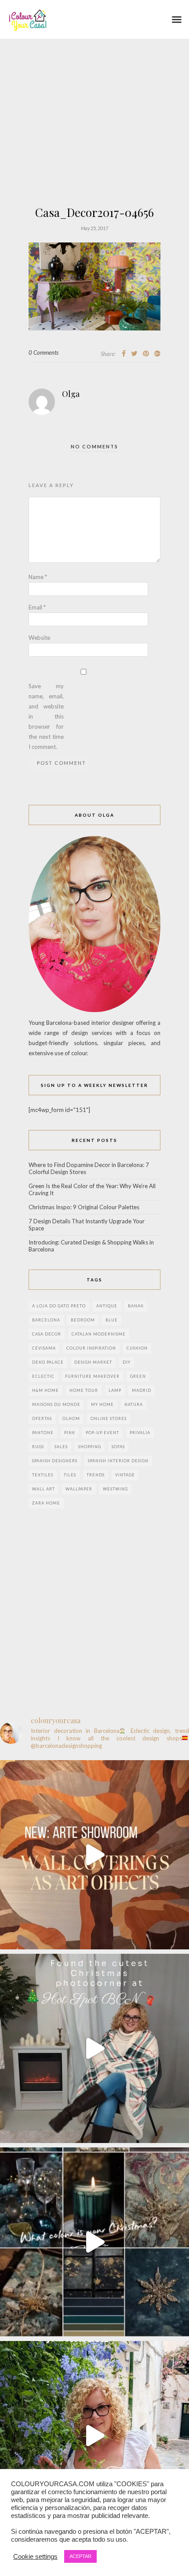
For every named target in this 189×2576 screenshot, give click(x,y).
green (138, 1376)
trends (96, 1475)
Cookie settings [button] (35, 2557)
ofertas (42, 1418)
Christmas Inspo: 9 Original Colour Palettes (84, 1207)
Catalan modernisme (99, 1334)
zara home (46, 1503)
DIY (127, 1362)
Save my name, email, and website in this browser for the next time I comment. (46, 716)
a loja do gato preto (59, 1306)
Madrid (142, 1390)
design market (93, 1362)
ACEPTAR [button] (80, 2556)
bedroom (83, 1320)
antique (107, 1306)
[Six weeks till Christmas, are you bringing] (94, 2242)
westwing (115, 1489)
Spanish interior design (118, 1461)
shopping (90, 1447)
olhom (71, 1418)
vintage (125, 1475)
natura (134, 1404)
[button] (177, 19)
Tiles (70, 1475)
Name (38, 577)
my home (102, 1404)
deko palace (48, 1362)
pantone (43, 1433)
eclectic (43, 1376)
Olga (71, 394)
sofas (118, 1447)
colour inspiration (91, 1348)
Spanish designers (55, 1461)
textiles (43, 1475)
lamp (115, 1390)
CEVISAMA (44, 1348)
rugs (38, 1447)
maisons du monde (56, 1404)
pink (70, 1433)
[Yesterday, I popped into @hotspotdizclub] (94, 2048)
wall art (44, 1489)
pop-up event (102, 1433)
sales (61, 1447)
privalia (140, 1433)
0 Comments (44, 352)
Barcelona (46, 1320)
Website (39, 638)
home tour (84, 1390)
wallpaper (79, 1489)
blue (112, 1320)
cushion (137, 1348)
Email (37, 607)
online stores (109, 1418)
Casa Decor (47, 1334)
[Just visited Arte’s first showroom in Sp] (94, 1855)
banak (136, 1306)
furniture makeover (92, 1376)
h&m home (45, 1390)
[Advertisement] (94, 147)
